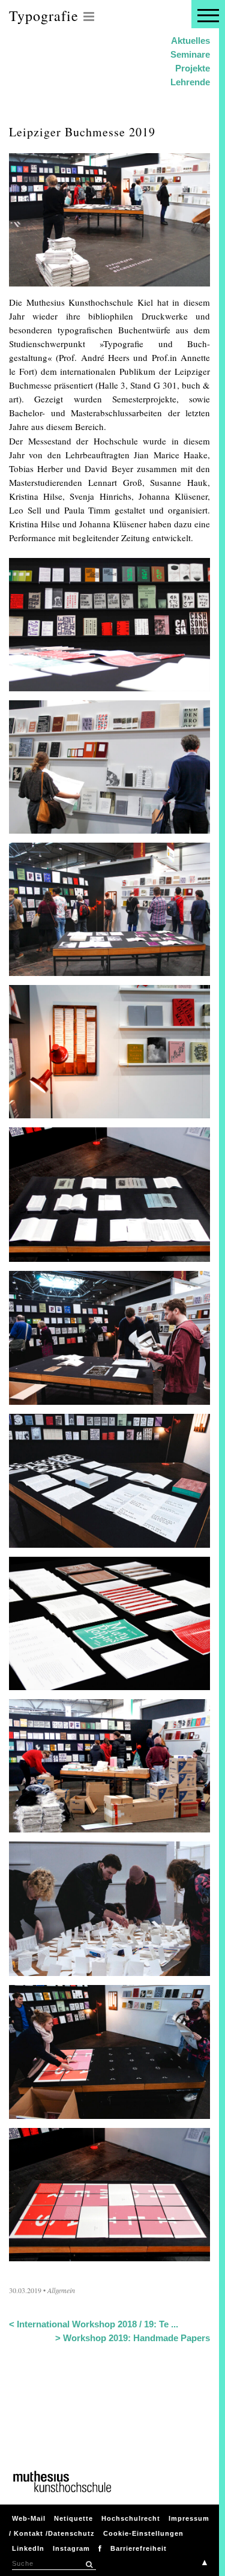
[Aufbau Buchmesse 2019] (109, 1825)
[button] (89, 2565)
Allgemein (61, 2290)
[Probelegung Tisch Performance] (109, 2112)
